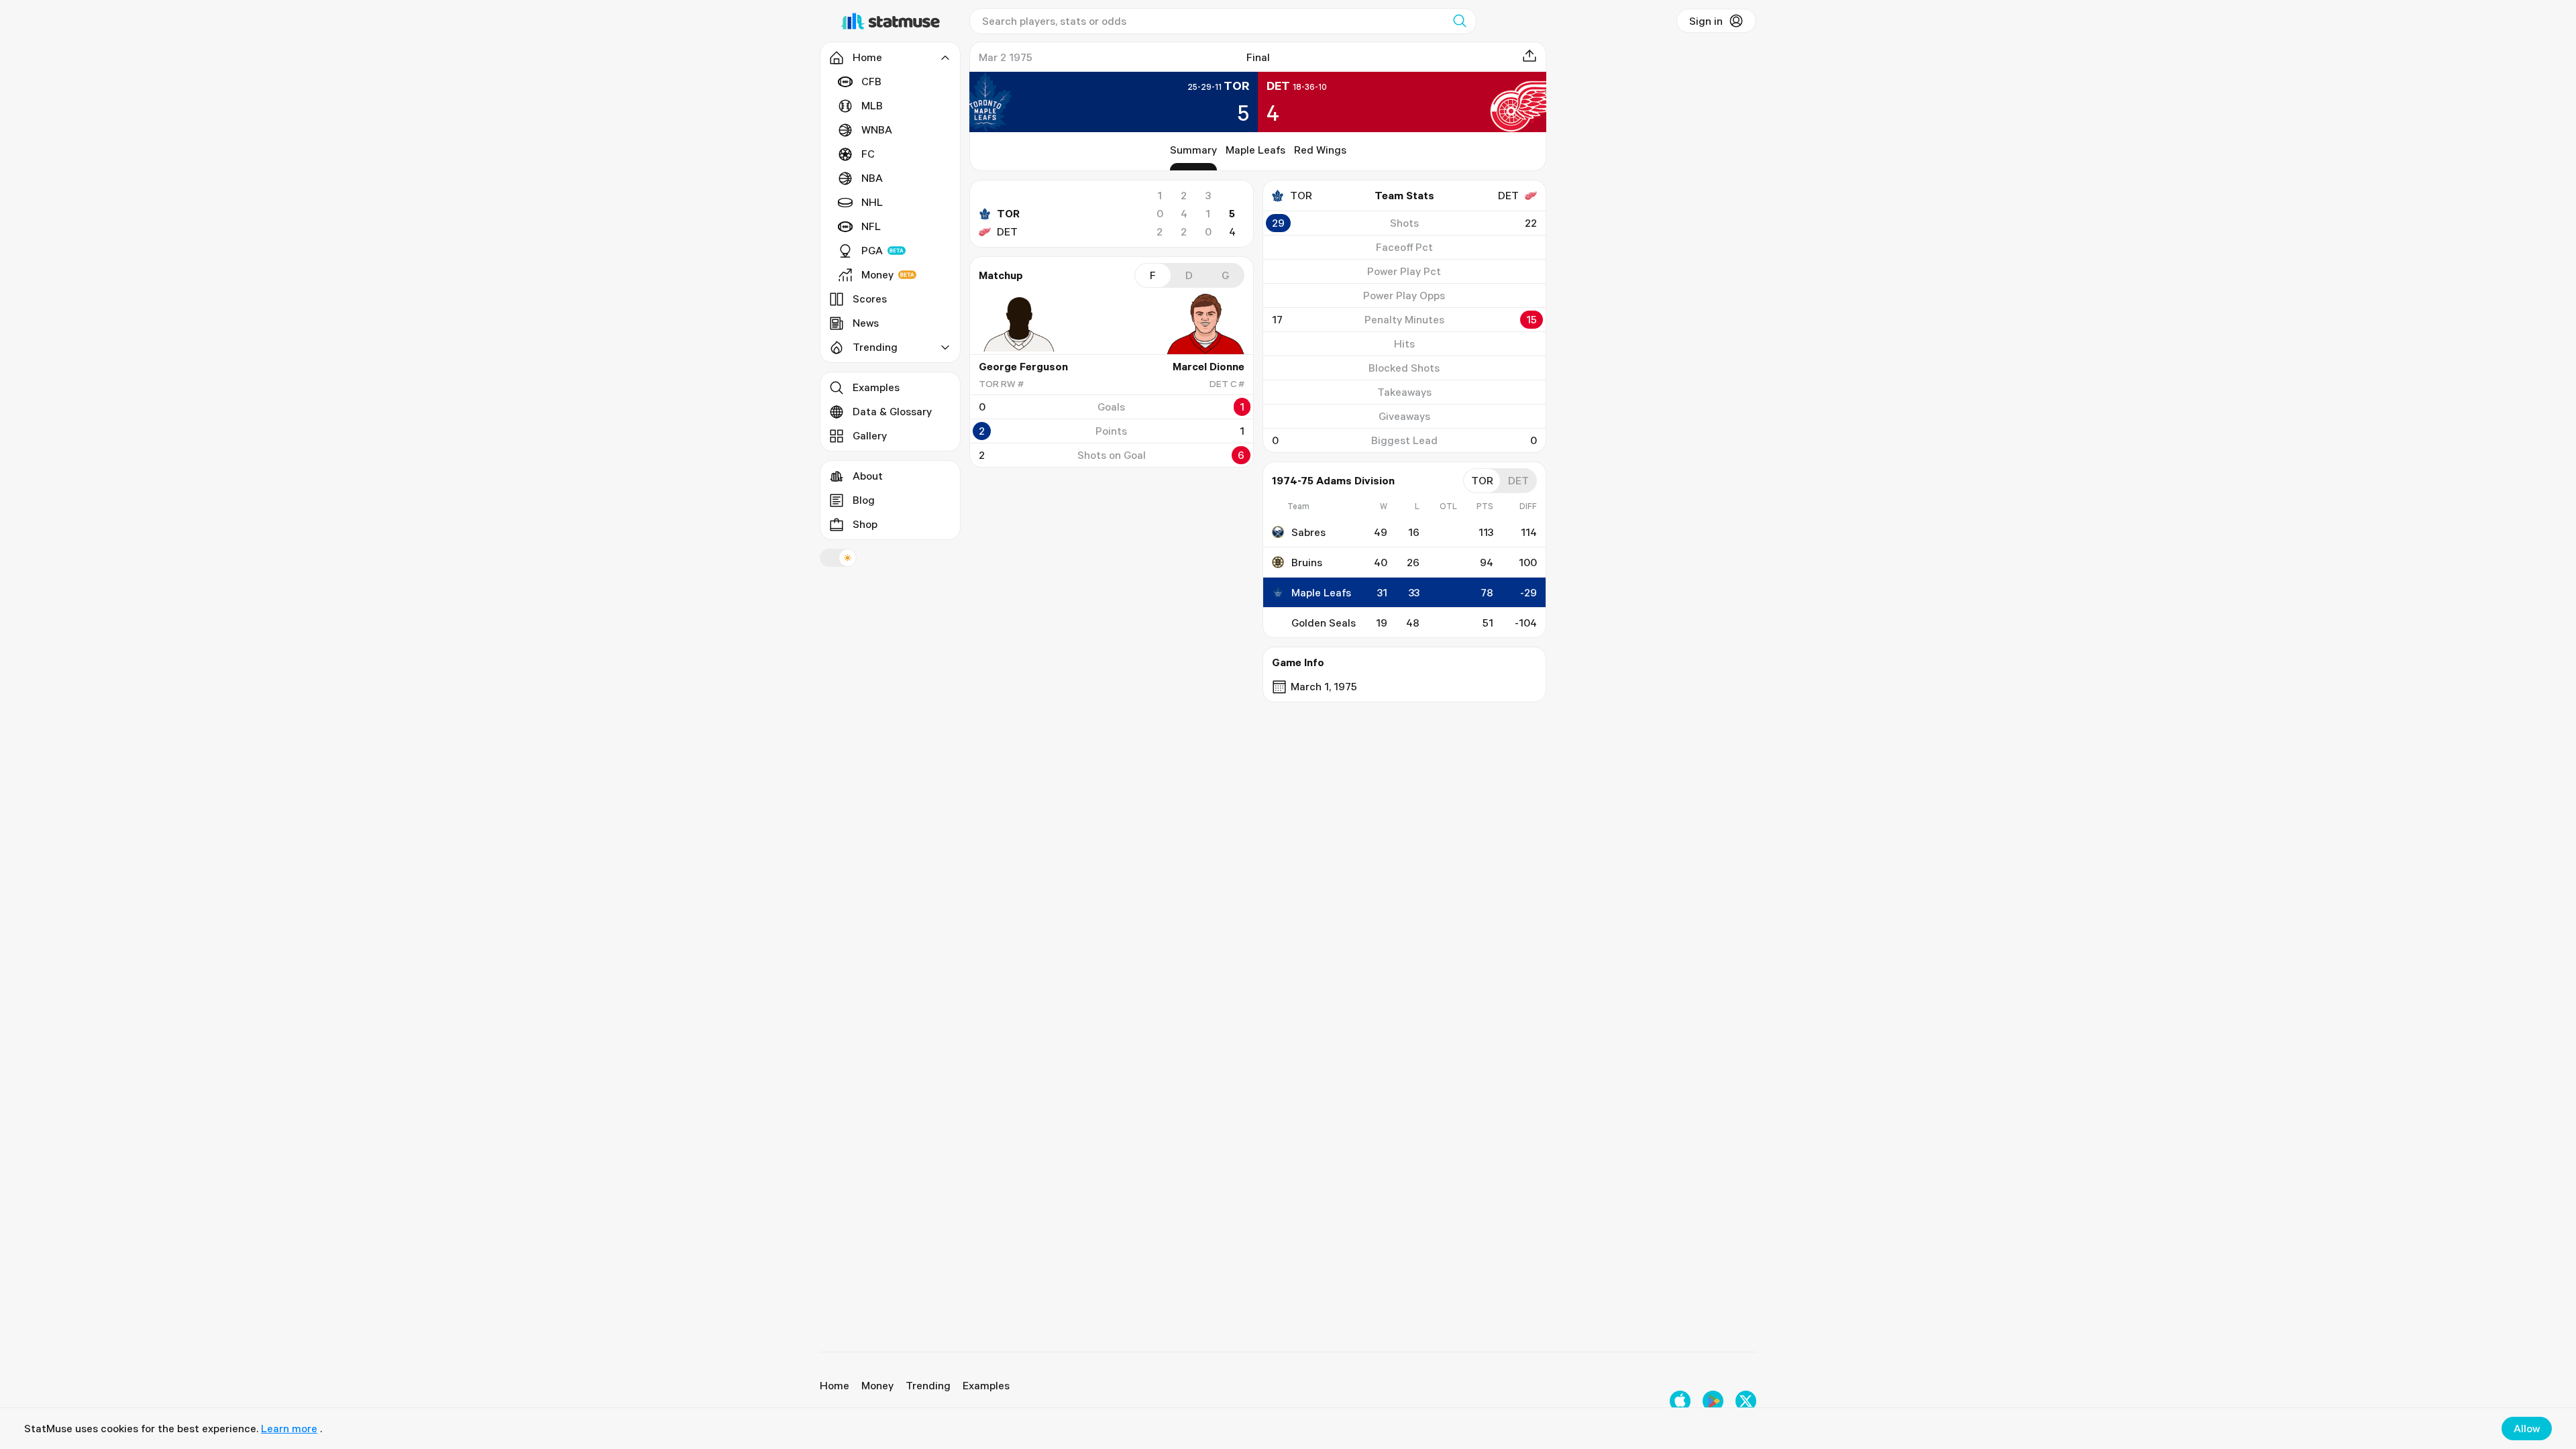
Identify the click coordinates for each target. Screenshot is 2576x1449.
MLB (872, 105)
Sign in (1706, 21)
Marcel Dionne (1209, 366)
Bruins (1307, 562)
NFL (871, 226)
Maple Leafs (1255, 150)
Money (877, 274)
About (868, 476)
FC (868, 154)
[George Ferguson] (1019, 324)
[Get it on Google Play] (1713, 1401)
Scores (870, 299)
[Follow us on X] (1746, 1401)
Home (835, 1385)
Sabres (1308, 532)
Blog (864, 500)
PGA (872, 250)
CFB (871, 81)
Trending (928, 1385)
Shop (865, 524)
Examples (876, 387)
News (866, 323)
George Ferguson (1023, 366)
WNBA (877, 129)
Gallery (870, 435)
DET (1007, 231)
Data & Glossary (892, 411)
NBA (872, 178)
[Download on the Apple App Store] (1680, 1401)
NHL (872, 202)
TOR (1008, 213)
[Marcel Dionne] (1204, 324)
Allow (2527, 1428)
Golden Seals (1324, 623)
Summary (1193, 150)
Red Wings (1320, 150)
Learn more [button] (289, 1428)
